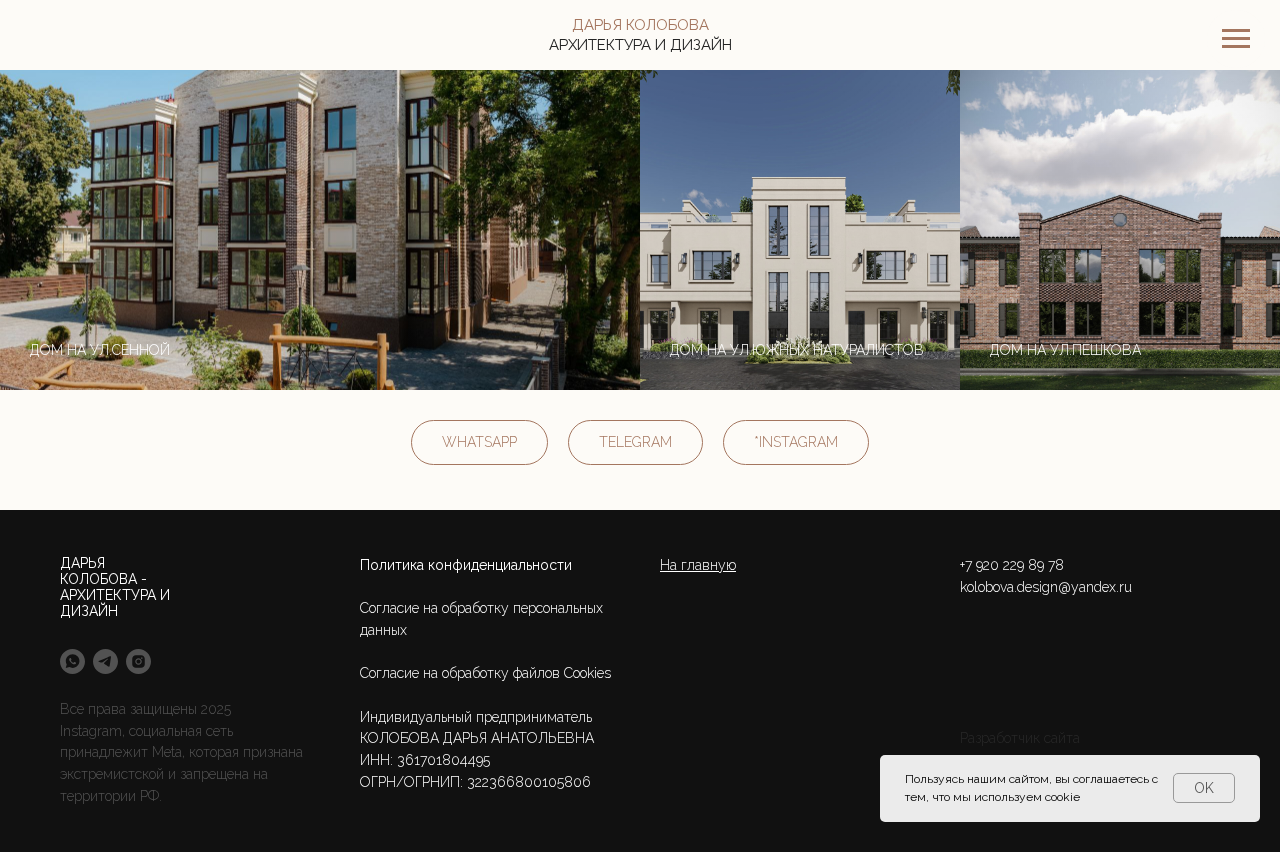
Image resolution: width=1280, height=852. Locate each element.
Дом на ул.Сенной (100, 350)
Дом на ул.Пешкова (1065, 350)
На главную (698, 565)
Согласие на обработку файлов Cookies (485, 673)
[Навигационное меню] (1236, 39)
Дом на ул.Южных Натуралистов (797, 350)
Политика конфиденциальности (466, 565)
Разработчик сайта (1020, 738)
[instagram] (138, 661)
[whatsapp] (72, 661)
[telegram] (105, 661)
